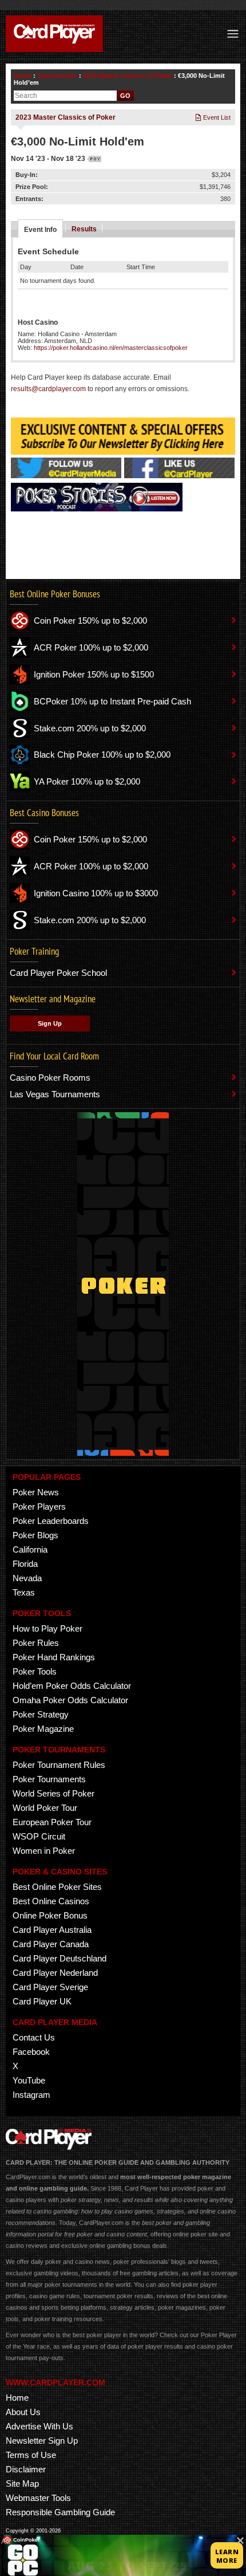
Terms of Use (31, 2455)
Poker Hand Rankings (54, 1657)
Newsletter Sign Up (42, 2441)
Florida (25, 1564)
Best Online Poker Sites (57, 1887)
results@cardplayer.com (48, 389)
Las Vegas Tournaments (55, 1094)
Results (84, 229)
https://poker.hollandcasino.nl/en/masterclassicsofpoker (111, 348)
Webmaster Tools (38, 2498)
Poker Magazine (43, 1729)
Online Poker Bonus (50, 1915)
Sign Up (50, 1023)
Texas (24, 1592)
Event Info (40, 230)
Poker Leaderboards (51, 1521)
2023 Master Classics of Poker (128, 76)
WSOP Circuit (39, 1836)
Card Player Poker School (58, 973)
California (30, 1549)
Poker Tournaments (49, 1779)
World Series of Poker (53, 1793)
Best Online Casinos (51, 1901)
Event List (216, 117)
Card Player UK (42, 2001)
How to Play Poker (47, 1628)
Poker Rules (36, 1643)
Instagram (31, 2095)
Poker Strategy (41, 1714)
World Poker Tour (45, 1808)
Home (23, 76)
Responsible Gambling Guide (60, 2512)
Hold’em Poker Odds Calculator (72, 1686)
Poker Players (39, 1506)
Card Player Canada (51, 1944)
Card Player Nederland (55, 1973)
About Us (23, 2412)
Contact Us (34, 2037)
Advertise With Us (39, 2426)
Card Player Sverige (50, 1987)
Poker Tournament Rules (59, 1765)
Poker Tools (35, 1671)
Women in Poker (44, 1851)
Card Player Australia (52, 1930)
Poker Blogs (35, 1535)
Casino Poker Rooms (50, 1078)
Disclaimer (26, 2469)
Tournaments (57, 76)
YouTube (29, 2080)
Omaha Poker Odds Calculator (70, 1700)
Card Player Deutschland (59, 1958)
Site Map (22, 2484)
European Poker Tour (52, 1822)
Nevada (27, 1578)
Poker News (36, 1492)
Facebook (31, 2052)
